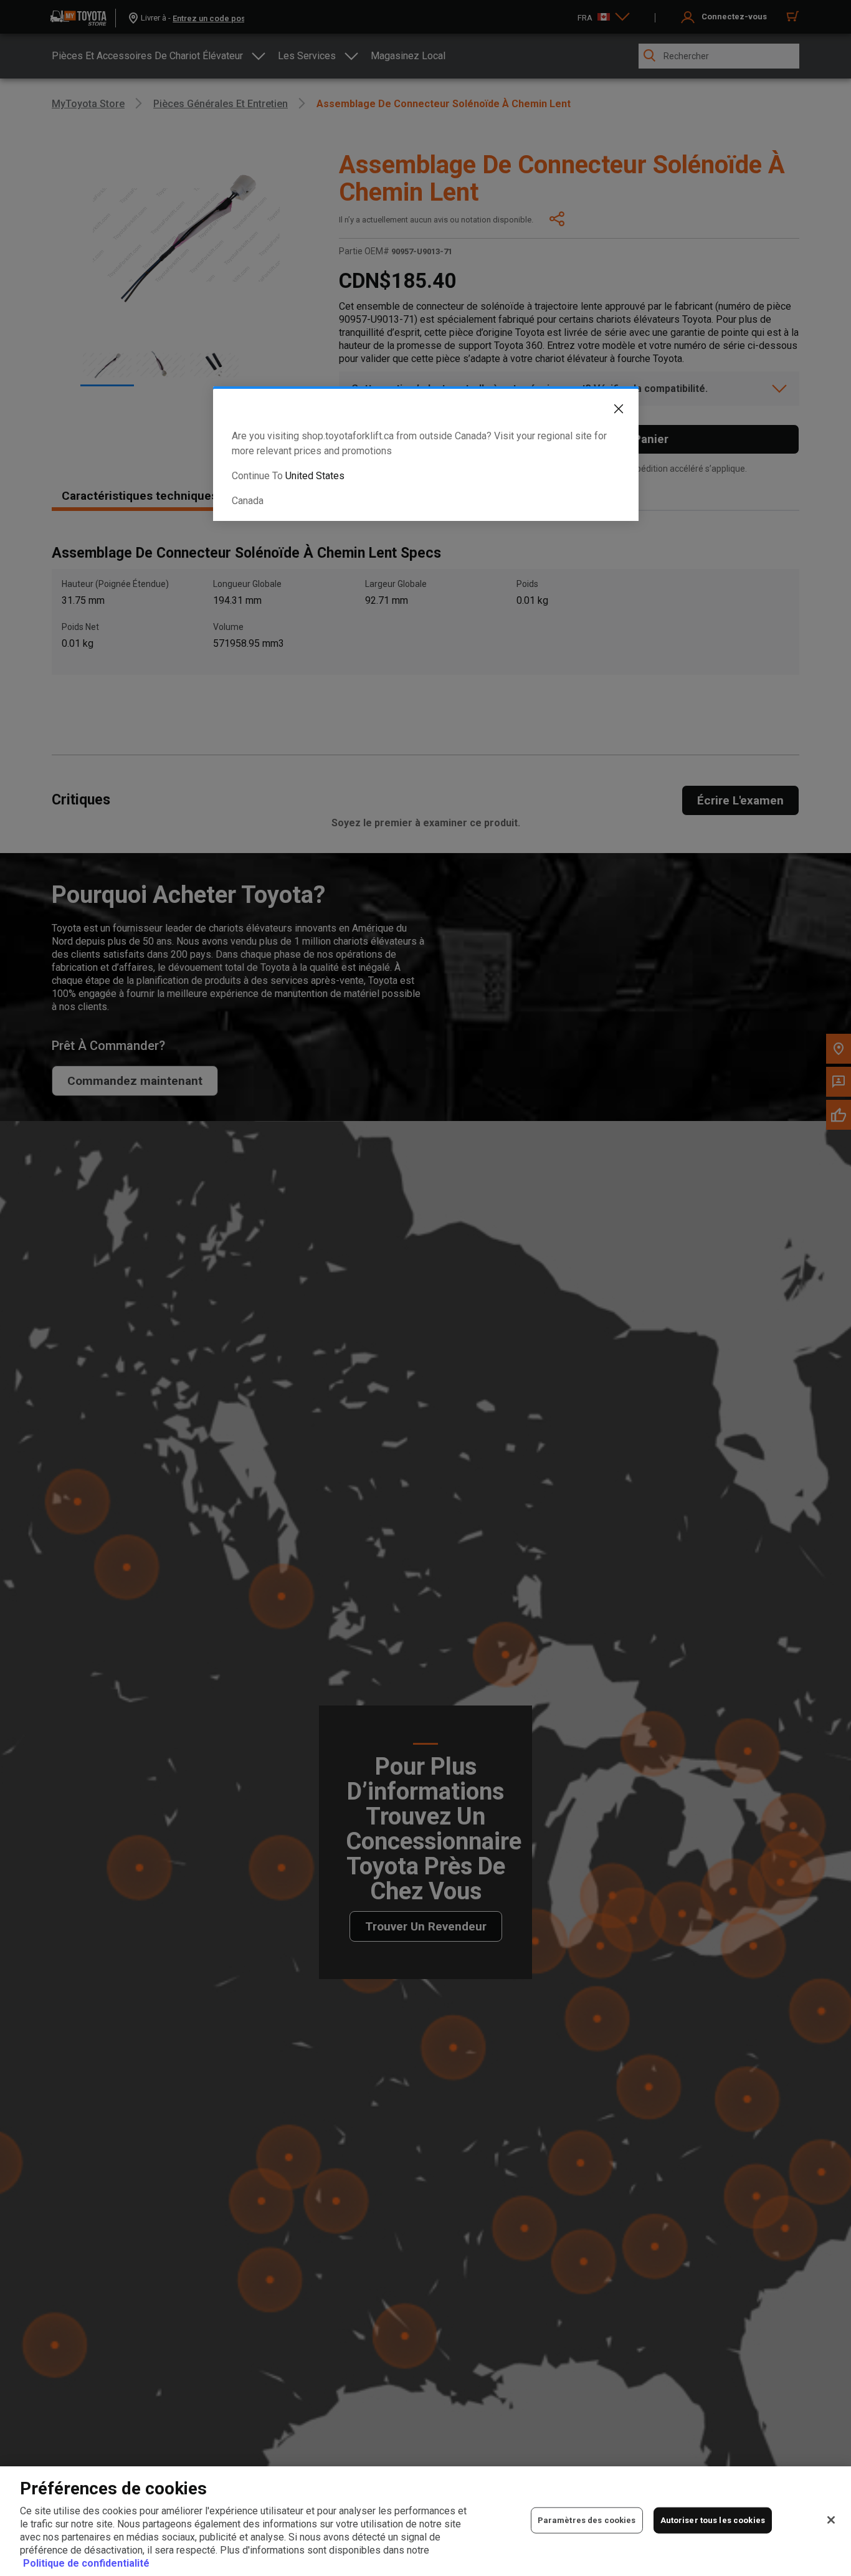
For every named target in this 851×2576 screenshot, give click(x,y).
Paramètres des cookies (587, 2520)
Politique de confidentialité (86, 2563)
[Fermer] (831, 2520)
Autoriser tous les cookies (713, 2520)
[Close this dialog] (609, 411)
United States (315, 476)
